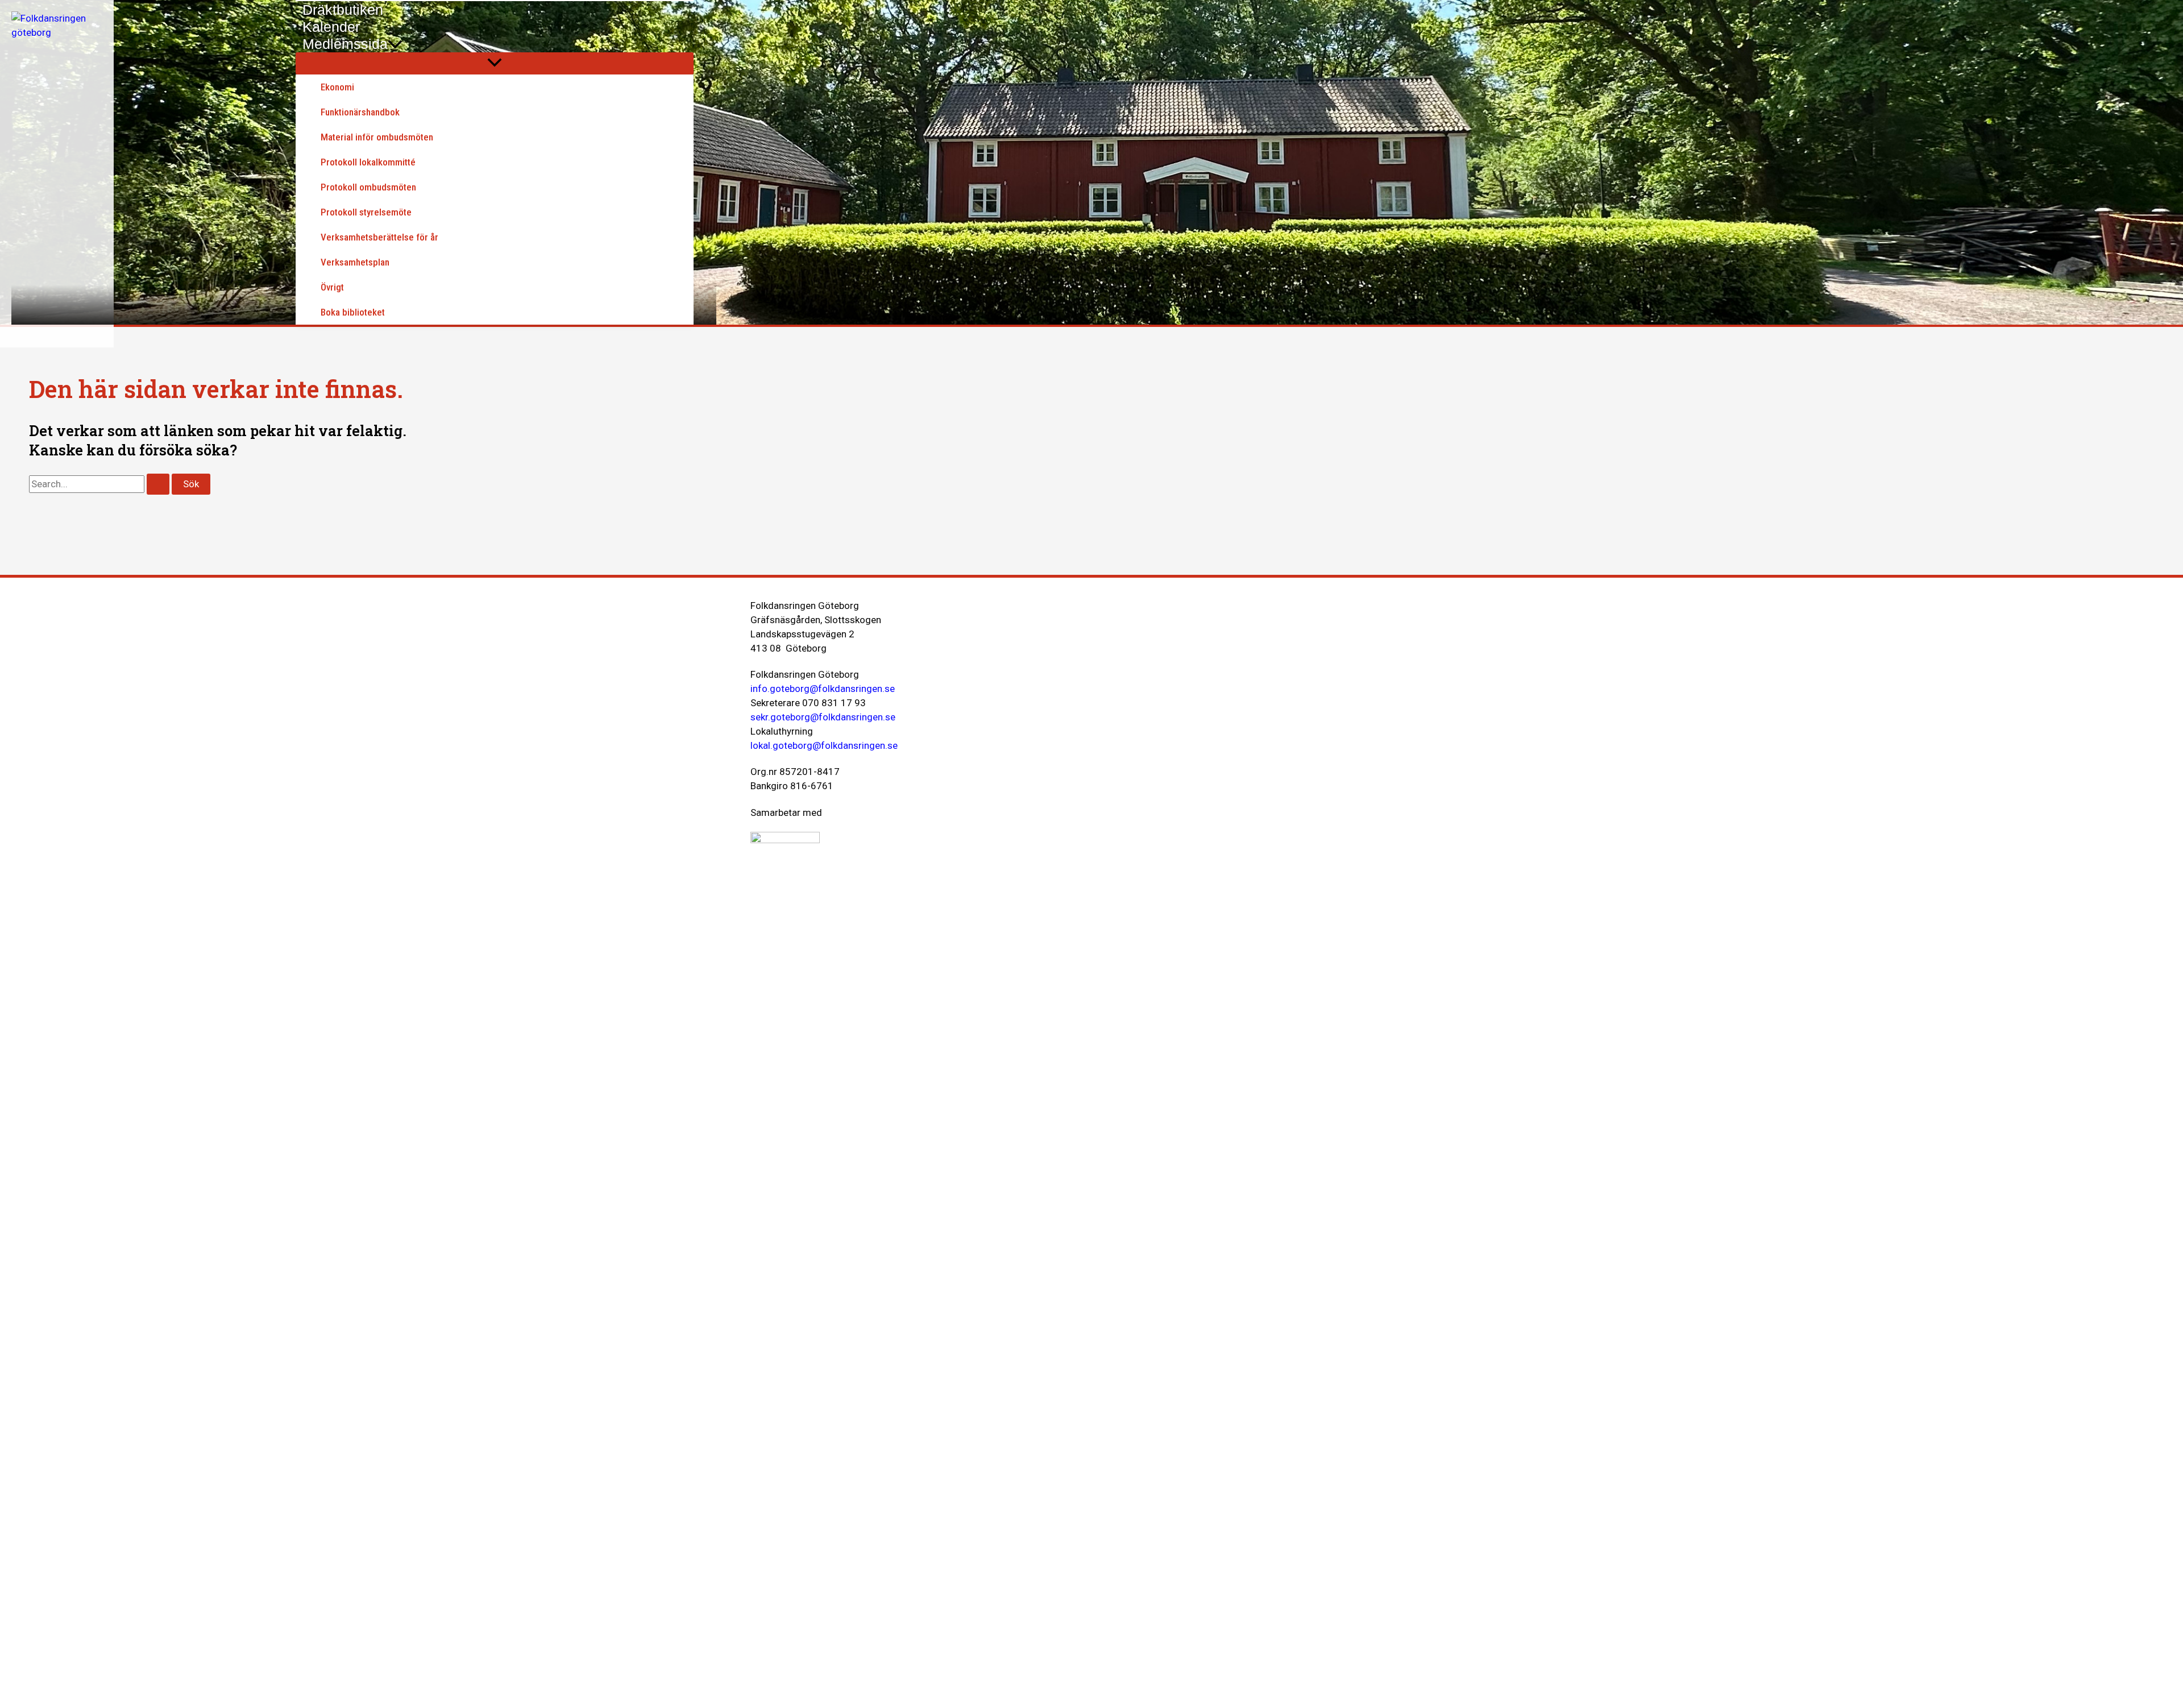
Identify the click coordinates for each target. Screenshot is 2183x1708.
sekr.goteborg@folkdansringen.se (823, 717)
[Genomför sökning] (158, 484)
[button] (395, 44)
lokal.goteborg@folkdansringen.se (824, 745)
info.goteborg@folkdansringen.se (823, 689)
